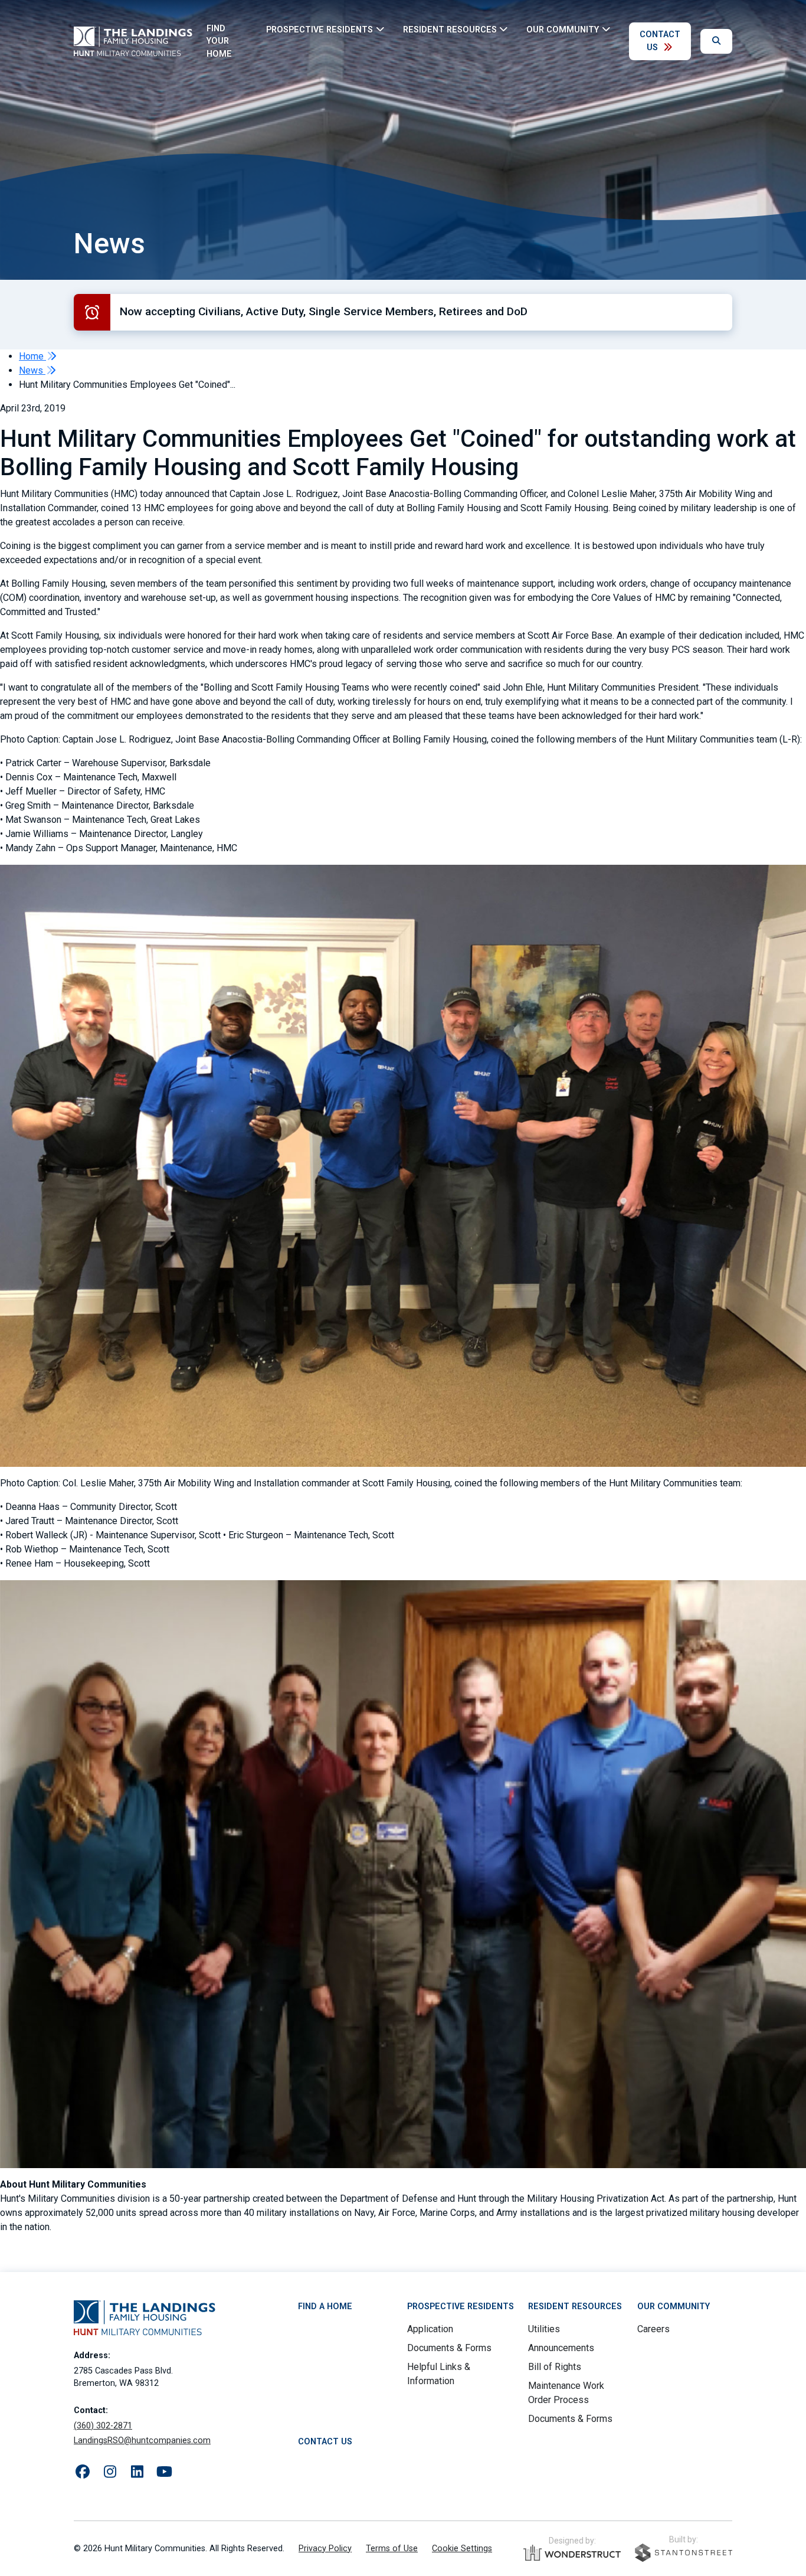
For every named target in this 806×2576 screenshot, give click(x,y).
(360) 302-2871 (103, 2426)
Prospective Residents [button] (320, 29)
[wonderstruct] (572, 2553)
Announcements (561, 2348)
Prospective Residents (461, 2307)
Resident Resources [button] (450, 29)
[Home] (133, 41)
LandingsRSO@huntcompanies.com (142, 2441)
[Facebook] (83, 2472)
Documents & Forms (449, 2348)
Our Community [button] (563, 29)
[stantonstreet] (684, 2553)
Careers (653, 2329)
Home (32, 356)
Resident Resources (575, 2307)
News (32, 370)
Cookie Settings (462, 2549)
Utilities (544, 2329)
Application (430, 2329)
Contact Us (660, 41)
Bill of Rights (555, 2367)
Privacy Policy (325, 2549)
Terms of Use (392, 2549)
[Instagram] (110, 2472)
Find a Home (325, 2307)
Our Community (674, 2307)
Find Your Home (219, 41)
